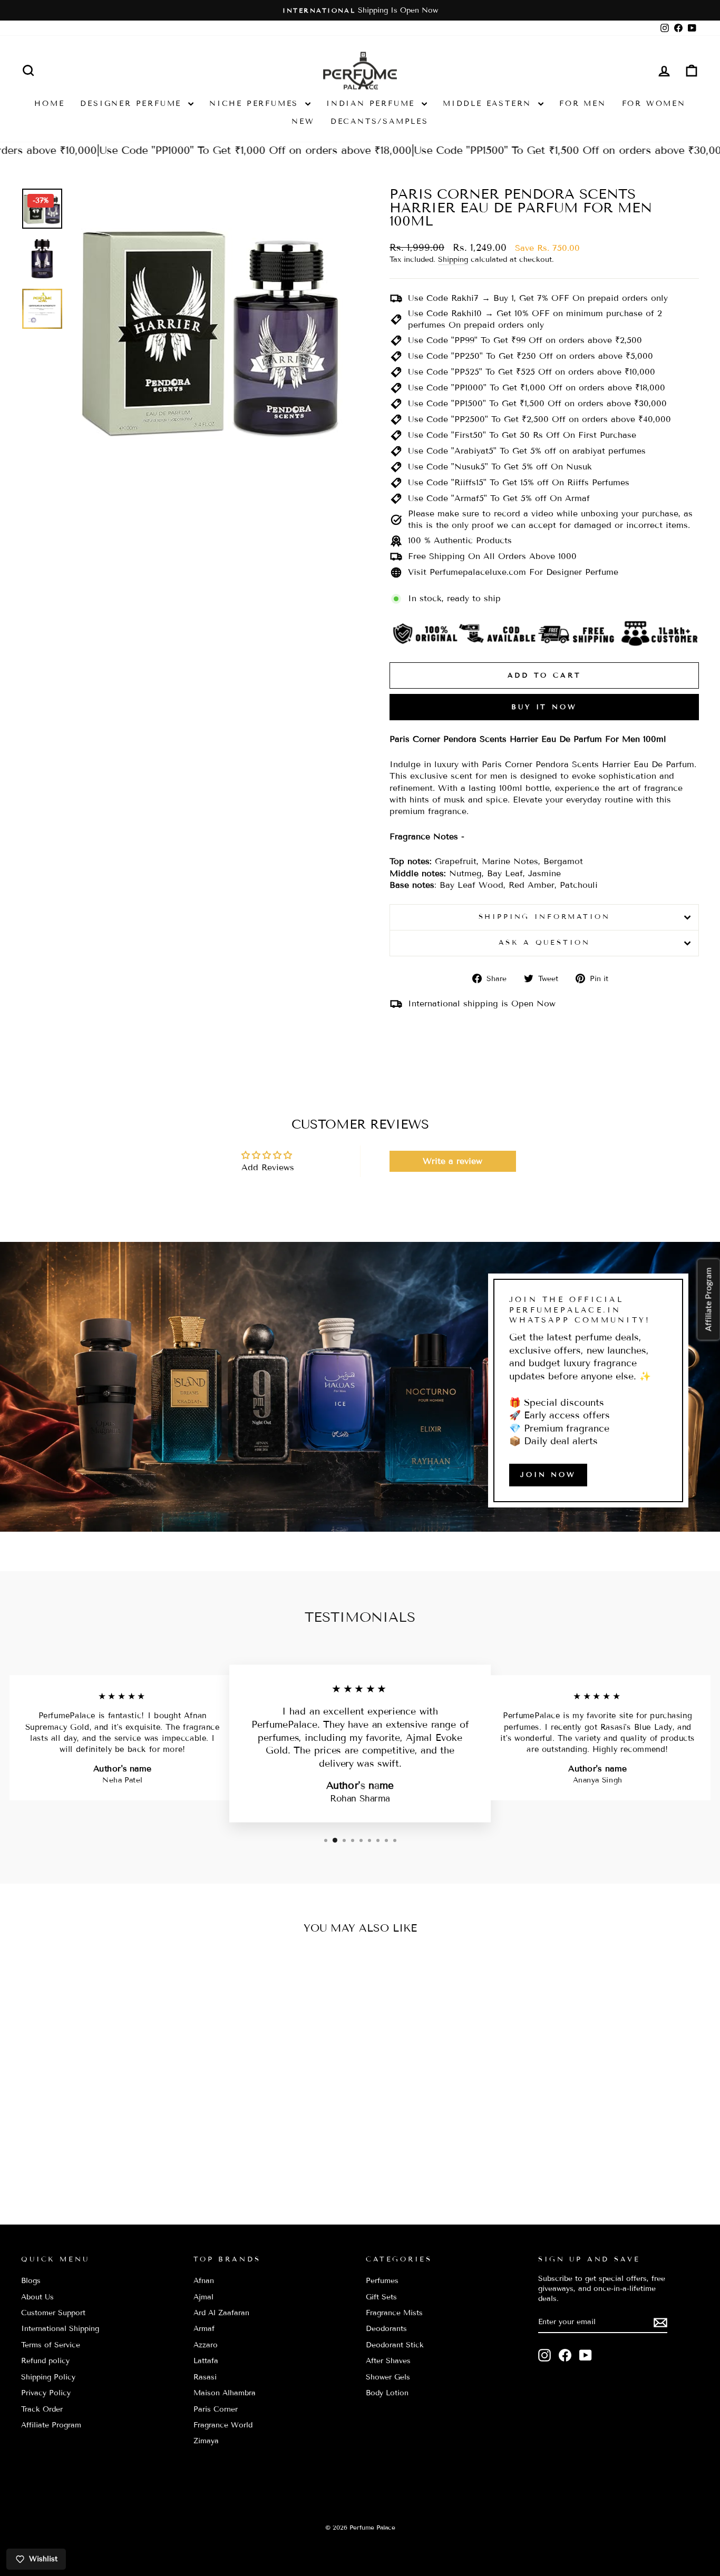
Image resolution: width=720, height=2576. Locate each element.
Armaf (204, 2329)
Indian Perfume (373, 104)
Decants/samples (380, 121)
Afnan (204, 2281)
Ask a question (544, 943)
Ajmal (203, 2297)
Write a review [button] (453, 1161)
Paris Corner (216, 2409)
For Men (583, 104)
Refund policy (45, 2361)
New (303, 121)
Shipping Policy (48, 2377)
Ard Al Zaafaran (221, 2313)
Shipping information (544, 917)
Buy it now (544, 707)
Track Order (42, 2409)
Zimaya (206, 2441)
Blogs (31, 2281)
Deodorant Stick (395, 2345)
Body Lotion (387, 2393)
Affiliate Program (51, 2425)
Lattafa (206, 2361)
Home (49, 104)
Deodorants (386, 2329)
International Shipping (60, 2329)
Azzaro (206, 2345)
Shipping (453, 259)
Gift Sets (381, 2297)
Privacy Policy (46, 2393)
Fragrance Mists (394, 2313)
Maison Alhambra (225, 2393)
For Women (654, 104)
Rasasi (205, 2377)
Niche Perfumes (256, 104)
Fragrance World (223, 2425)
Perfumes (382, 2281)
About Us (37, 2297)
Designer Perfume (133, 104)
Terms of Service (51, 2345)
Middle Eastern (489, 104)
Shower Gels (388, 2377)
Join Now (548, 1475)
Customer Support (53, 2313)
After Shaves (388, 2361)
